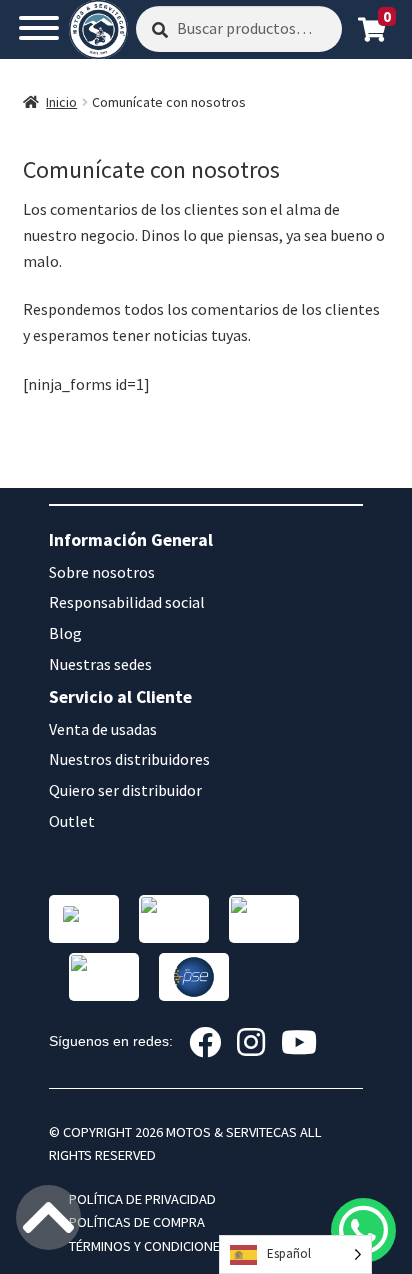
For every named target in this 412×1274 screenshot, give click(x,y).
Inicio (61, 102)
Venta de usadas (103, 729)
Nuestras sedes (100, 664)
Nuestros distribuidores (129, 759)
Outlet (72, 821)
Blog (65, 633)
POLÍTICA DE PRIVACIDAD (142, 1199)
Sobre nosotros (102, 572)
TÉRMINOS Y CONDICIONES (148, 1246)
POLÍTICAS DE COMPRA (137, 1222)
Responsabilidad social (127, 602)
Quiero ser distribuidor (125, 790)
